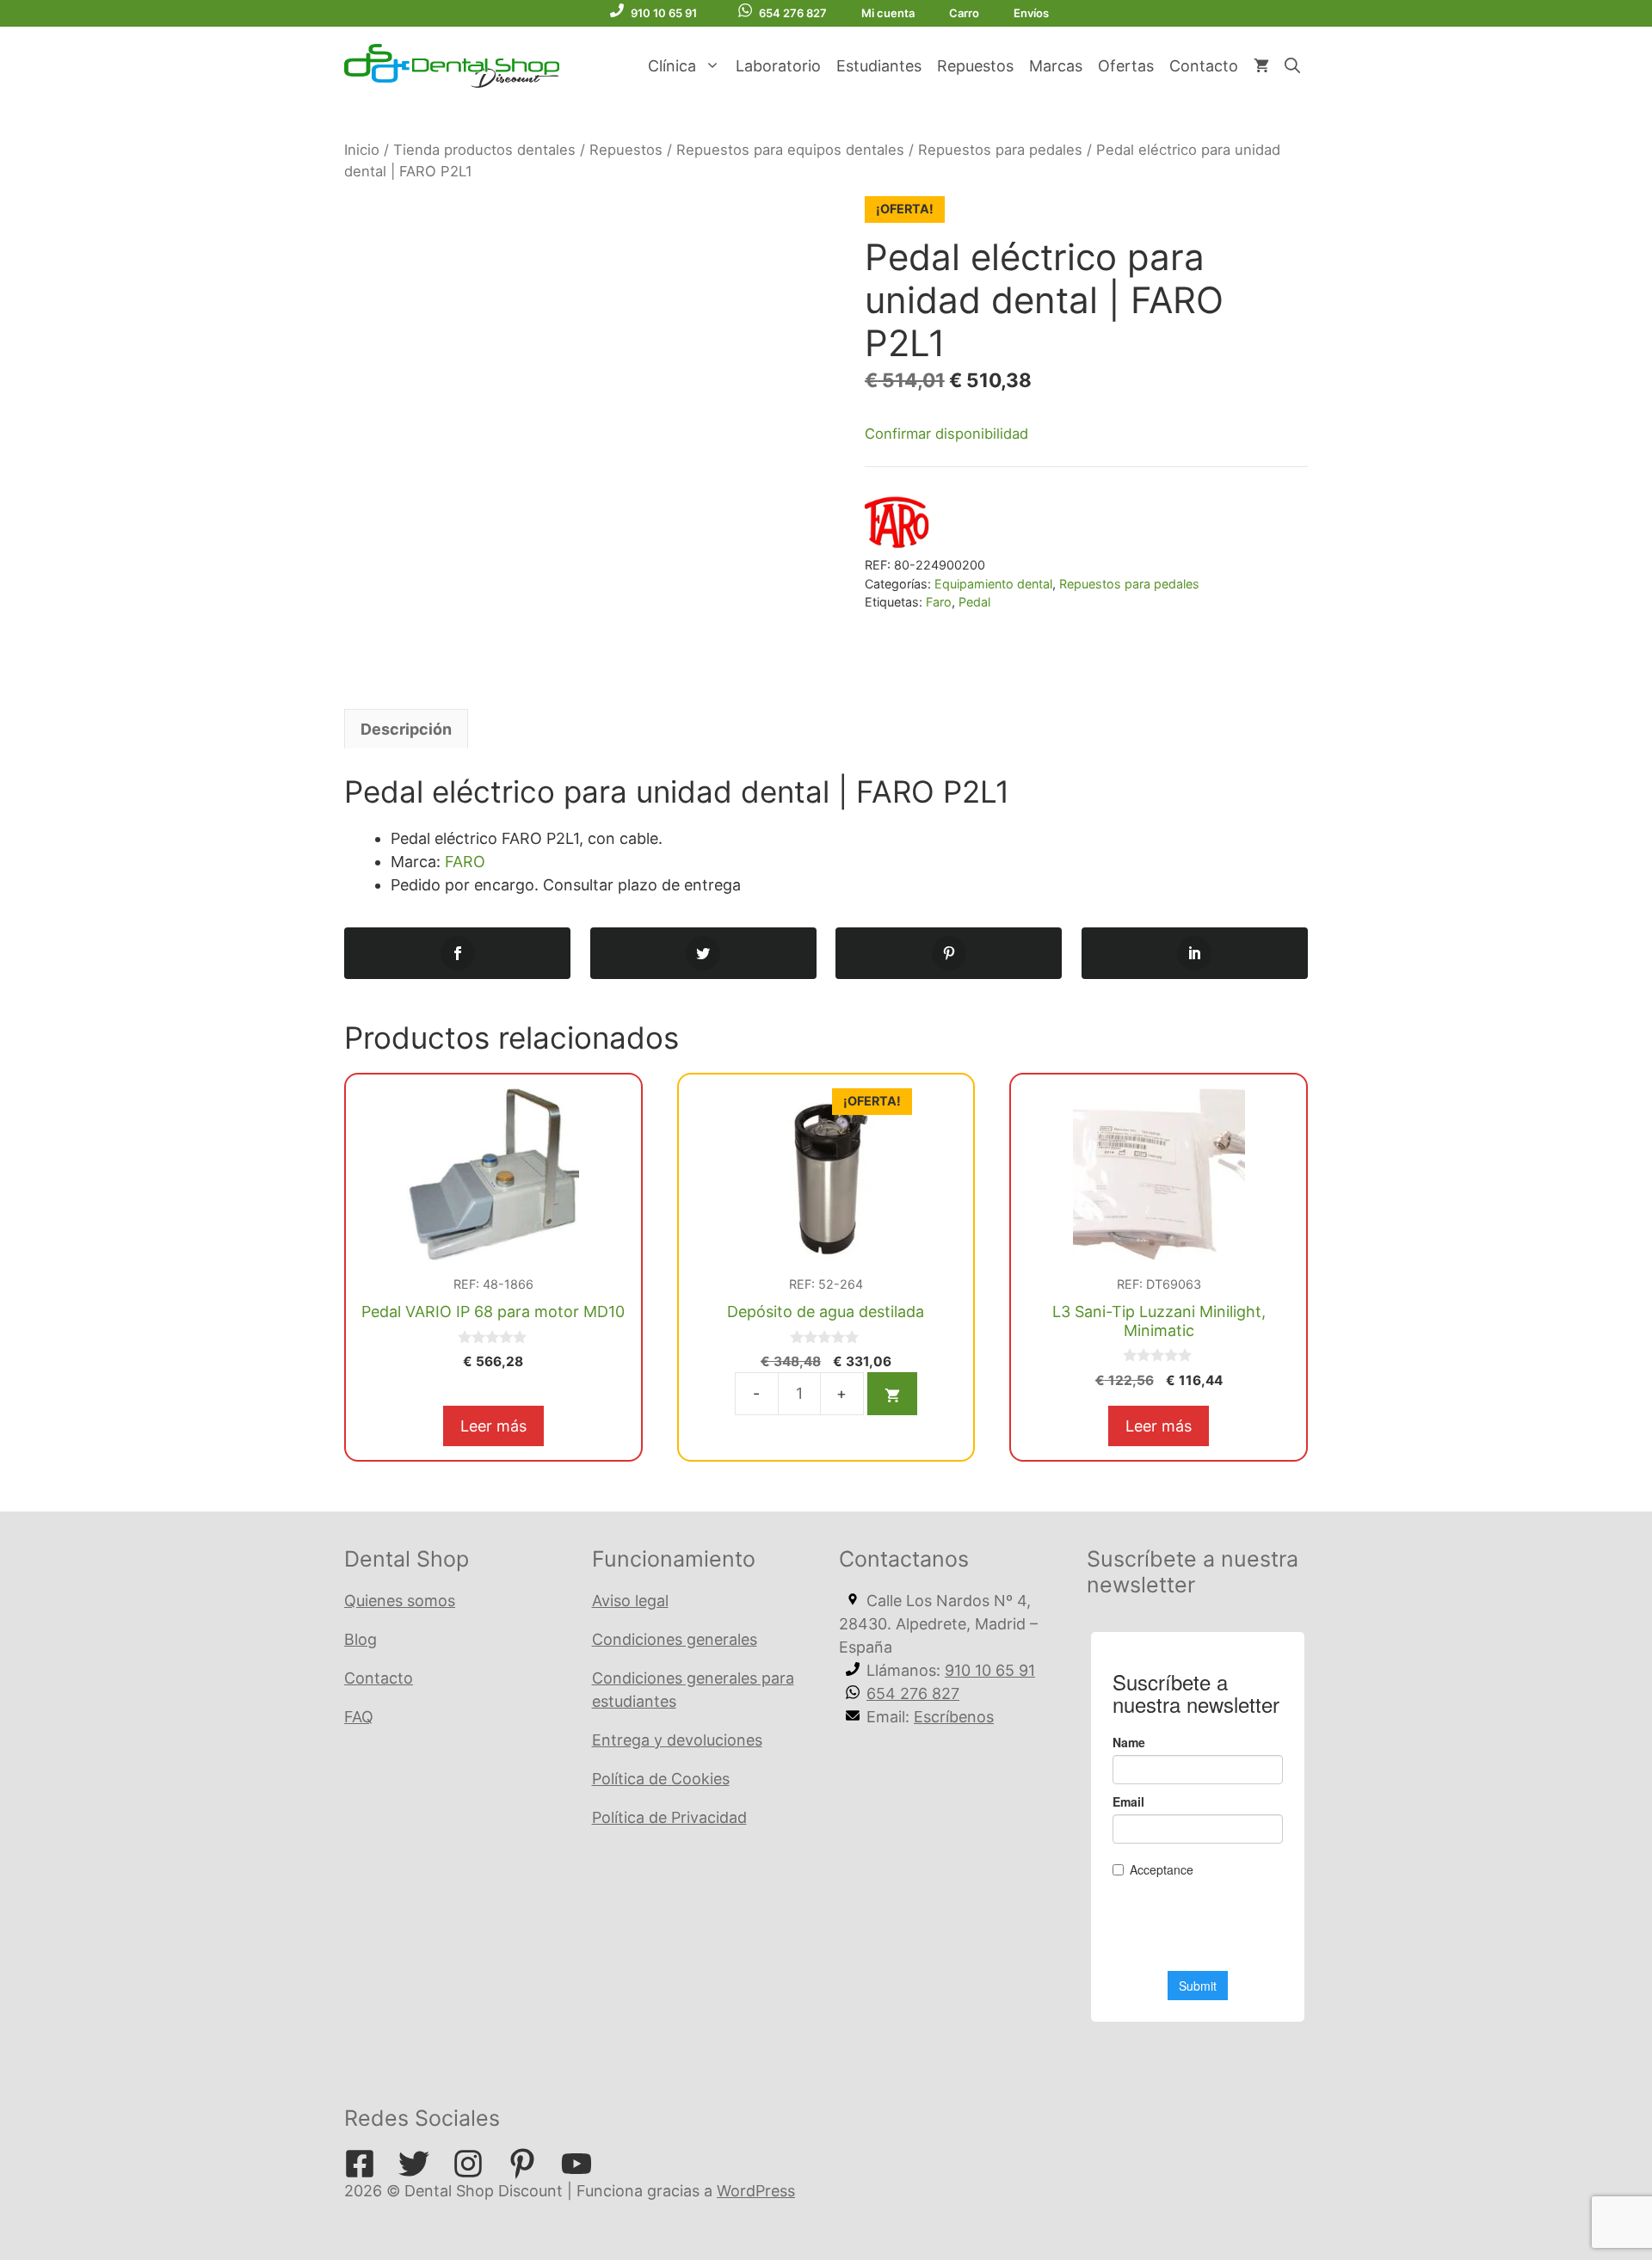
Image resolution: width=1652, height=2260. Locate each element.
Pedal (974, 602)
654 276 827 (793, 13)
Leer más (493, 1426)
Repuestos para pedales (1000, 150)
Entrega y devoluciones (677, 1740)
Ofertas (1126, 66)
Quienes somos (400, 1601)
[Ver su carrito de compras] (1261, 66)
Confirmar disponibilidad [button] (946, 434)
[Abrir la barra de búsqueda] (1292, 66)
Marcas (1056, 66)
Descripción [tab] (406, 729)
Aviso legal (630, 1601)
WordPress (756, 2191)
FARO (465, 862)
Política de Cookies (661, 1779)
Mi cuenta (888, 13)
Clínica (672, 66)
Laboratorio (778, 66)
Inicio (362, 150)
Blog (361, 1639)
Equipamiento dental (993, 584)
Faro (939, 602)
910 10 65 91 (664, 13)
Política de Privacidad (669, 1817)
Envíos (1031, 13)
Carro (964, 13)
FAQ (359, 1717)
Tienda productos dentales (484, 150)
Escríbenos (954, 1717)
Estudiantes (879, 66)
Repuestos (975, 66)
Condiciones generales (675, 1639)
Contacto (1204, 66)
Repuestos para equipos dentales (790, 150)
